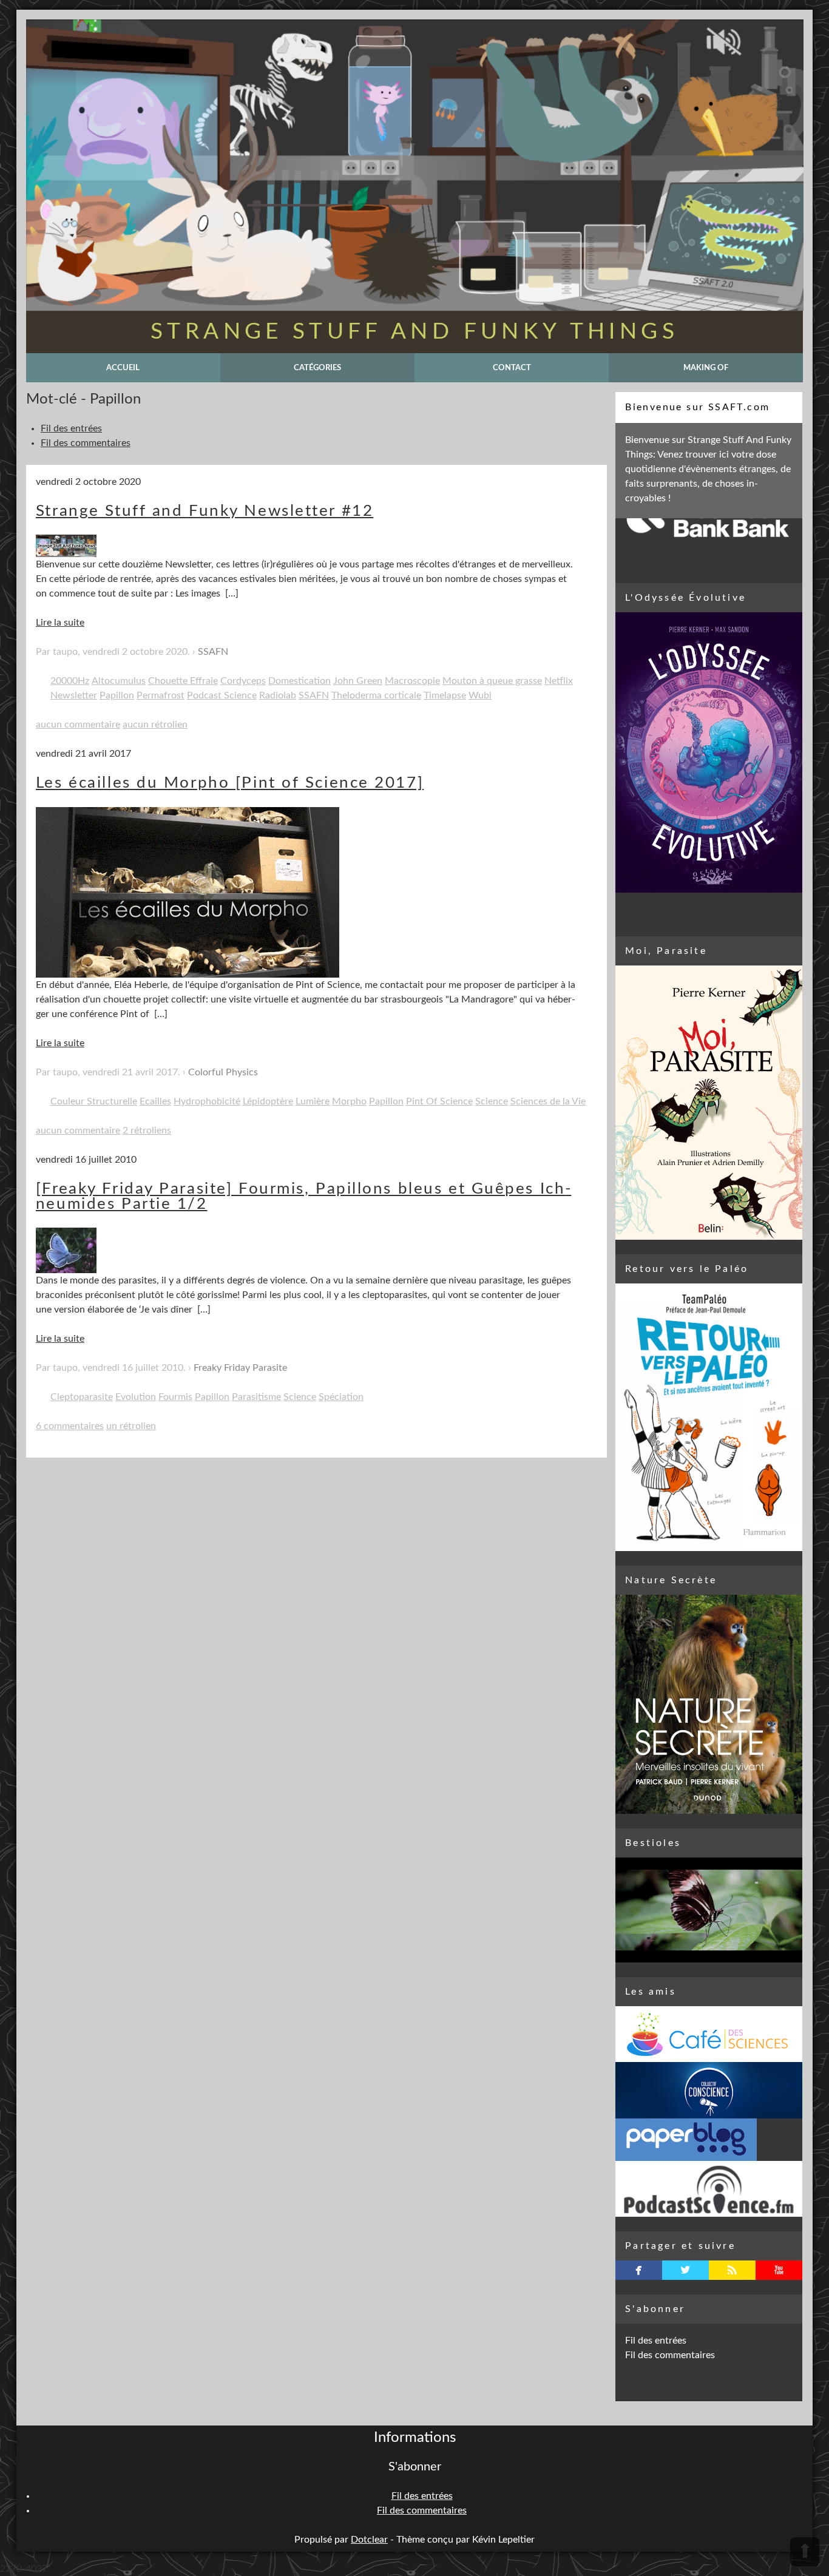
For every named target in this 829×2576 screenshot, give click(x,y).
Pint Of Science (439, 1101)
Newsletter (74, 695)
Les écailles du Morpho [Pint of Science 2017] (230, 783)
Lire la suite (60, 623)
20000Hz (70, 681)
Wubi (480, 695)
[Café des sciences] (709, 2034)
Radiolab (278, 695)
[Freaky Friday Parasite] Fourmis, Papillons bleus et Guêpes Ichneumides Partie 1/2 (303, 1197)
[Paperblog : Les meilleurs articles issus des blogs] (709, 2140)
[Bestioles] (709, 1910)
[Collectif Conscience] (709, 2090)
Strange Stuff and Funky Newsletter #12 (205, 511)
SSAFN (213, 652)
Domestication (299, 681)
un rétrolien (131, 1426)
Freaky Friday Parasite (240, 1368)
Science (492, 1101)
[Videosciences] (709, 2189)
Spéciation (341, 1397)
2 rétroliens (147, 1131)
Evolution (136, 1397)
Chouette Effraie (183, 681)
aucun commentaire (78, 725)
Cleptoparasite (82, 1397)
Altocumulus (119, 681)
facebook (639, 2270)
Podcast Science (222, 695)
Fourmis (175, 1397)
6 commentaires (70, 1426)
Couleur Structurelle (94, 1101)
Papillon (117, 695)
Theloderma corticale (376, 695)
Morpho (349, 1101)
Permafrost (161, 695)
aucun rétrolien (155, 725)
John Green (358, 681)
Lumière (313, 1101)
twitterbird (685, 2270)
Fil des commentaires (86, 443)
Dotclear (369, 2540)
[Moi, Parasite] (709, 1103)
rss (732, 2270)
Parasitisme (256, 1397)
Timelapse (445, 695)
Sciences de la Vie (548, 1101)
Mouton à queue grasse (492, 681)
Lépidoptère (268, 1101)
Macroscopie (412, 681)
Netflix (559, 681)
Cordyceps (243, 681)
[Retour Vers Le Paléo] (709, 1417)
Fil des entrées (71, 428)
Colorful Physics (223, 1072)
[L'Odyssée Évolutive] (709, 752)
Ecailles (155, 1101)
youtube (779, 2270)
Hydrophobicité (207, 1101)
